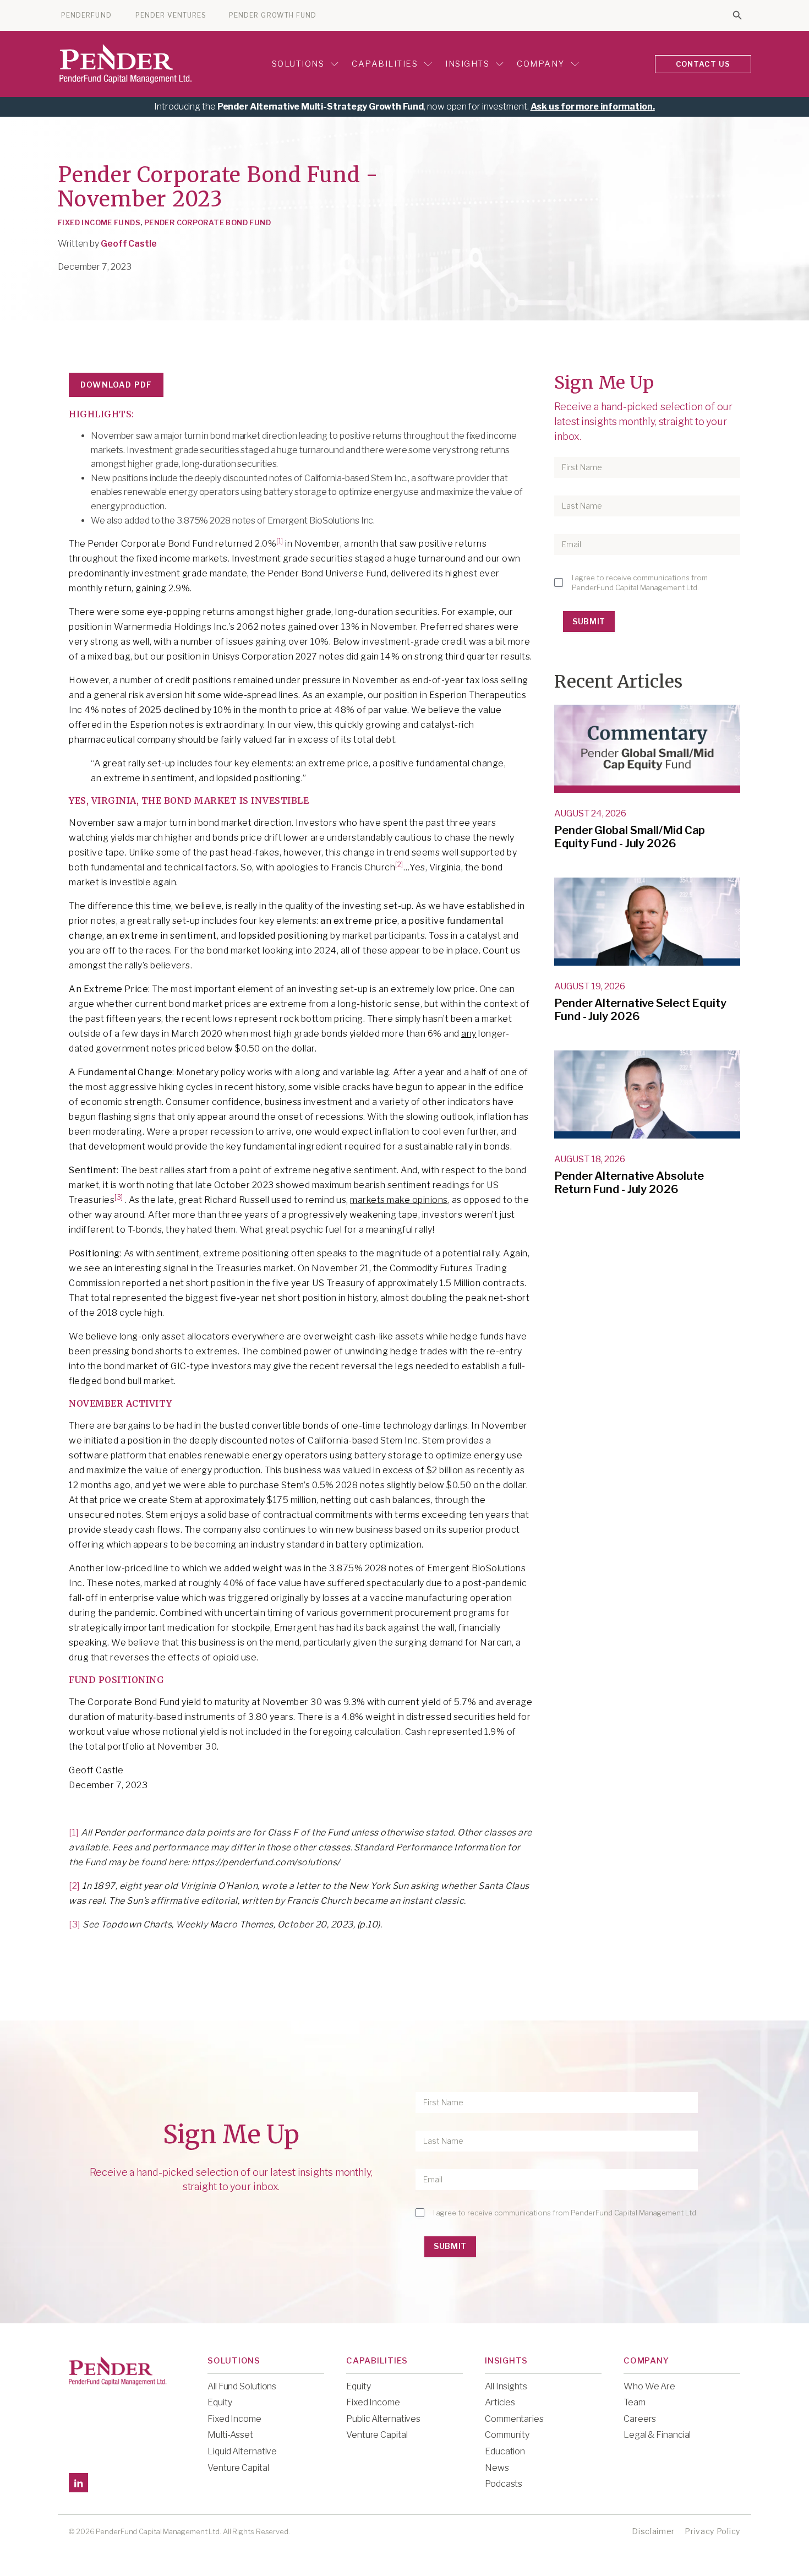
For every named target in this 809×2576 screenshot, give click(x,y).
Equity (220, 2402)
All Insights (506, 2386)
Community (507, 2435)
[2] (399, 865)
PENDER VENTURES (171, 15)
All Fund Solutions (242, 2386)
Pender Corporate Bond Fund (207, 222)
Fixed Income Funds (99, 222)
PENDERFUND (86, 15)
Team (635, 2402)
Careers (640, 2419)
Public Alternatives (383, 2419)
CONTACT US (703, 64)
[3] (119, 1197)
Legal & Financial (657, 2435)
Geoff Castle (129, 244)
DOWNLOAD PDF (116, 385)
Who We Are (649, 2386)
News (497, 2468)
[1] (280, 541)
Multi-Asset (230, 2435)
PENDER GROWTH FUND (273, 15)
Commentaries (514, 2419)
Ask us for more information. (593, 107)
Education (505, 2451)
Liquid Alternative (242, 2451)
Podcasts (504, 2484)
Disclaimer (653, 2531)
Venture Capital (238, 2468)
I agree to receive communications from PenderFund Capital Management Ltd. (640, 582)
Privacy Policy (712, 2531)
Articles (500, 2402)
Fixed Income (234, 2419)
